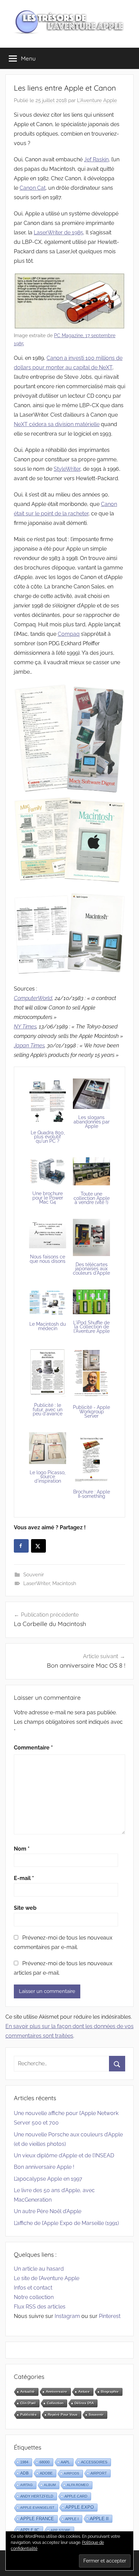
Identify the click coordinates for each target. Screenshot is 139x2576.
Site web (25, 1908)
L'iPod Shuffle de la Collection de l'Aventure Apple (91, 1327)
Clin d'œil (28, 2403)
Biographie (110, 2392)
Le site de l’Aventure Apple (47, 2278)
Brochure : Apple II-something (92, 1494)
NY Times (25, 1027)
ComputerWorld (33, 998)
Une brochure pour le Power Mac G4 (48, 1198)
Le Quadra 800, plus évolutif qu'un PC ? (48, 1137)
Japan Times (29, 1046)
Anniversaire (57, 2392)
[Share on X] (38, 1546)
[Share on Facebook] (21, 1546)
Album (50, 2485)
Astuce (84, 2392)
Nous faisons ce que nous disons (48, 1259)
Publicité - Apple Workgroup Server (91, 1411)
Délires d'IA (84, 2403)
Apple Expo (80, 2507)
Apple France (37, 2519)
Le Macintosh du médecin (48, 1326)
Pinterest (110, 2316)
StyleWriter (67, 469)
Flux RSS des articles (40, 2307)
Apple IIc (30, 2530)
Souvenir (34, 1575)
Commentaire (33, 1748)
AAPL (65, 2462)
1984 (24, 2462)
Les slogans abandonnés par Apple (92, 1122)
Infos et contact (33, 2288)
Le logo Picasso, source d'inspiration (48, 1477)
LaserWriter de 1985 (59, 233)
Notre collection (34, 2297)
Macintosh (64, 1583)
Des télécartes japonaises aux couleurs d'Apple (91, 1269)
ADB (24, 2473)
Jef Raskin (96, 159)
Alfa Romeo (78, 2485)
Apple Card (76, 2496)
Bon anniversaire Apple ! (44, 2167)
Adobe (46, 2473)
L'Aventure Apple (97, 100)
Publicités (29, 2415)
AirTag (26, 2485)
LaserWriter (37, 1583)
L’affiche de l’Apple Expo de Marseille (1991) (66, 2223)
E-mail (24, 1878)
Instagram (67, 2316)
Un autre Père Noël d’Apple (48, 2211)
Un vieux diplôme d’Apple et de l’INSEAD (64, 2155)
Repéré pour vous (63, 2415)
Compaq (69, 634)
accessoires (94, 2462)
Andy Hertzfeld (37, 2496)
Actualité (27, 2392)
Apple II (99, 2519)
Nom (22, 1849)
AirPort (99, 2473)
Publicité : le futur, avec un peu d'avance (48, 1409)
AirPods (72, 2473)
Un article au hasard (39, 2269)
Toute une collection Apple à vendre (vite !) (92, 1198)
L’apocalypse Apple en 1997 (48, 2179)
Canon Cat (33, 188)
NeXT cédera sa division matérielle (57, 424)
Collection (55, 2403)
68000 (45, 2462)
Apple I (72, 2519)
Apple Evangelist (37, 2508)
